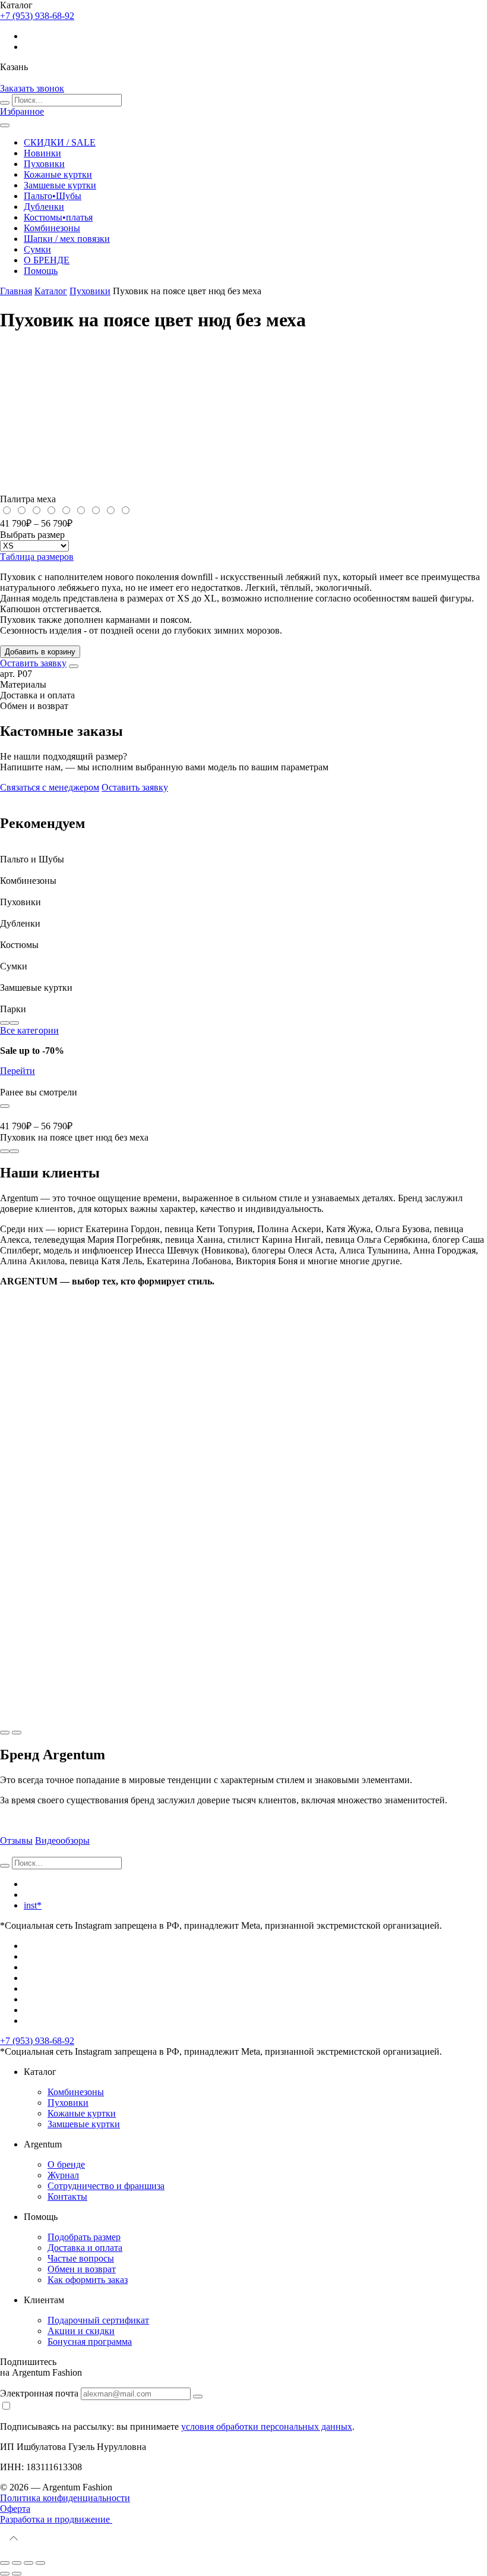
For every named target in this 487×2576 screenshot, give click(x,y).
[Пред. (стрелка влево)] (5, 2574)
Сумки (37, 249)
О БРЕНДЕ (47, 260)
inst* (33, 1905)
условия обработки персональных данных (267, 2427)
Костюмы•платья (58, 217)
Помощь (41, 271)
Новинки (42, 153)
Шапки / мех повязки (67, 239)
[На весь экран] (29, 2563)
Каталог (51, 291)
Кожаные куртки (58, 174)
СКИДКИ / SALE (60, 142)
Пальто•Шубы (53, 196)
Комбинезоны (52, 228)
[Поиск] (5, 103)
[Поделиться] (17, 2563)
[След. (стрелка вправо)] (17, 2574)
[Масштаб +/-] (40, 2563)
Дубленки (44, 207)
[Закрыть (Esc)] (5, 2563)
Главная (16, 291)
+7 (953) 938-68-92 (37, 2041)
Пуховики (44, 164)
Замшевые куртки (60, 185)
